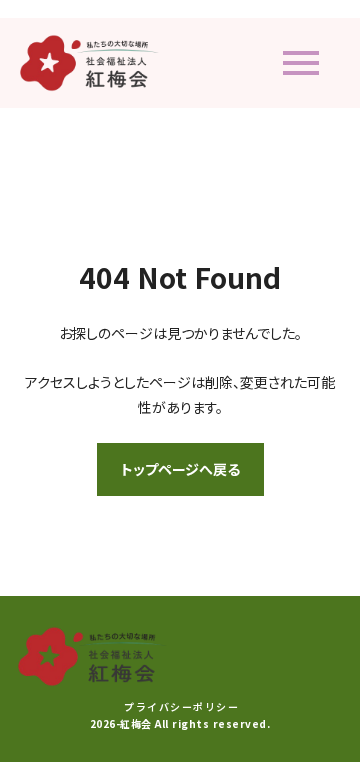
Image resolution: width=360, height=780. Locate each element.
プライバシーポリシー (181, 707)
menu (301, 63)
